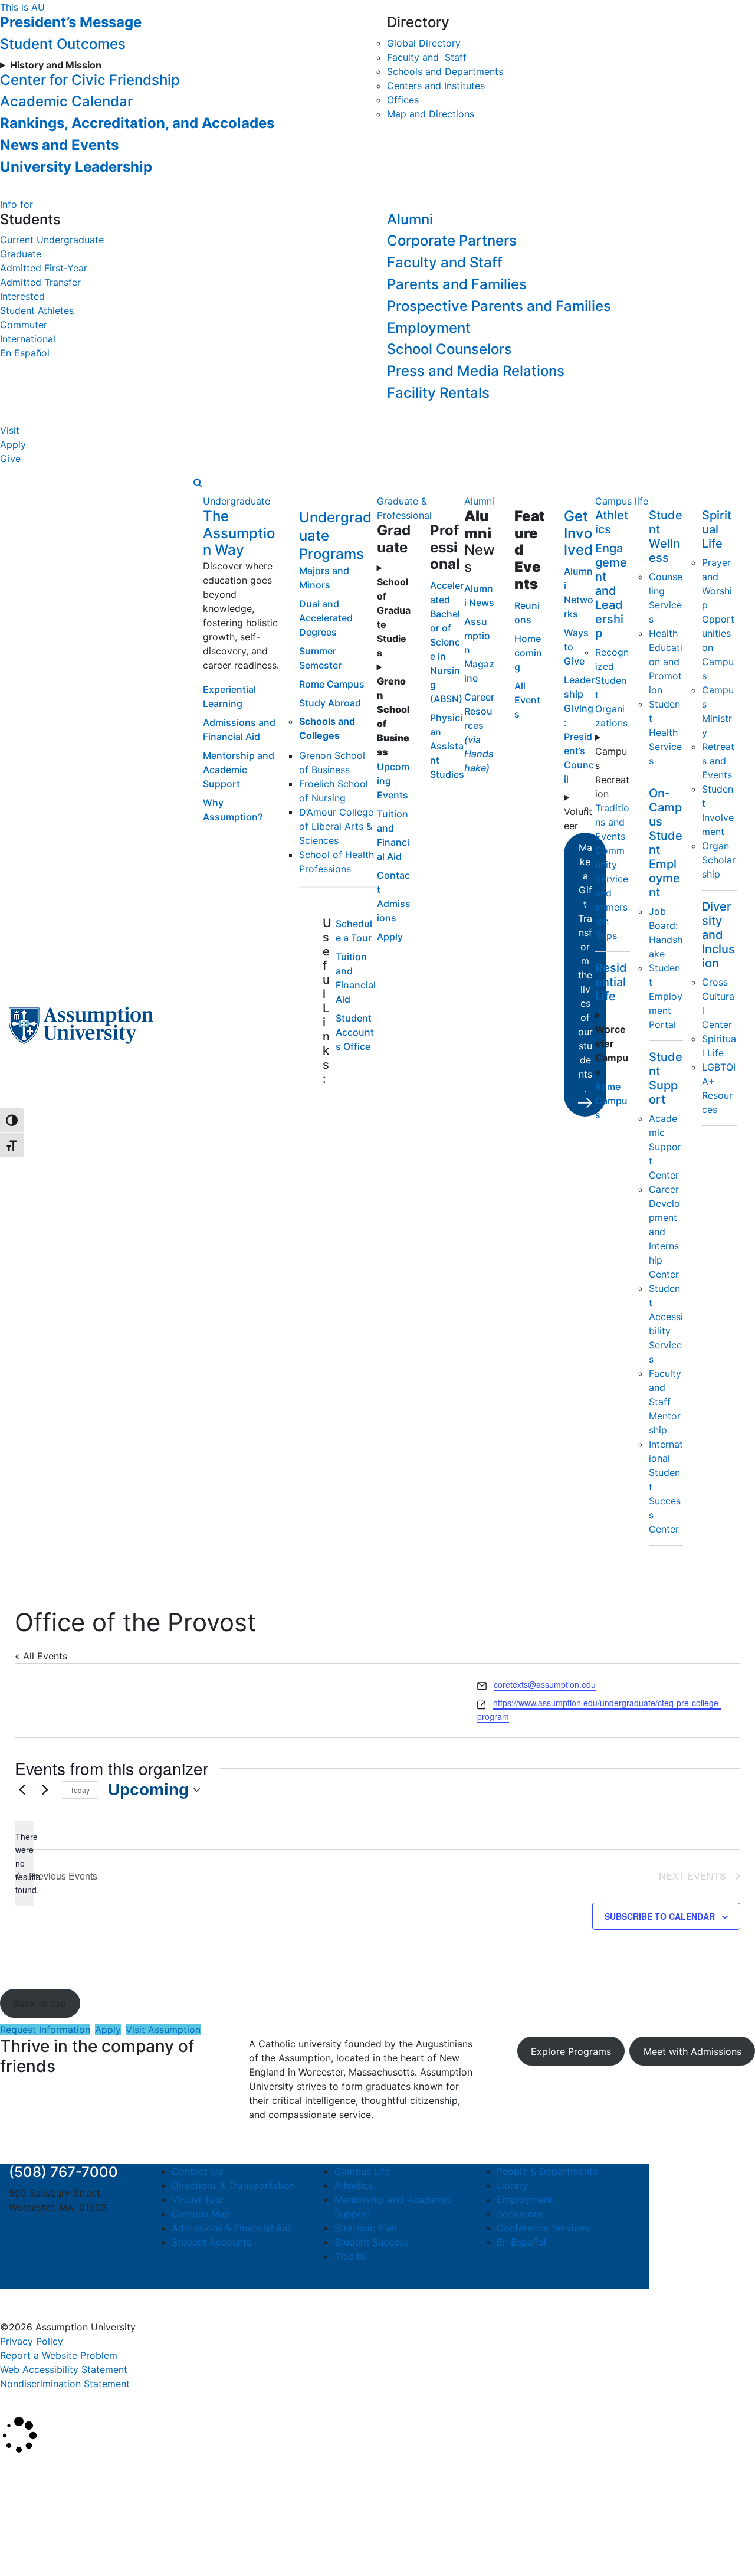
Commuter (24, 325)
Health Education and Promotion (666, 662)
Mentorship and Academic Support (239, 770)
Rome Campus (332, 684)
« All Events (41, 1656)
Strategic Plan (366, 2228)
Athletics (354, 2185)
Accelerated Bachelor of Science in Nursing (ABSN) (447, 642)
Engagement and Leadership (611, 591)
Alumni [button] (479, 501)
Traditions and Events (612, 822)
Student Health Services (665, 732)
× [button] (13, 2472)
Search (25, 2537)
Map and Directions (431, 114)
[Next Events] (45, 1790)
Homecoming (528, 653)
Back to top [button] (40, 2003)
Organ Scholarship (719, 860)
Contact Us (197, 2171)
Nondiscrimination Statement (65, 2384)
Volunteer (578, 819)
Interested (22, 296)
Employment (429, 328)
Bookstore (520, 2214)
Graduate (21, 254)
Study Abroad (330, 703)
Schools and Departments (445, 71)
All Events (527, 700)
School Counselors (449, 349)
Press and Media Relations (476, 371)
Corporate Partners (452, 240)
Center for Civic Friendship (90, 80)
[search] (198, 482)
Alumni (410, 219)
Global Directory (424, 43)
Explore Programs (571, 2051)
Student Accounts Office (355, 1032)
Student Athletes (37, 310)
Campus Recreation (612, 773)
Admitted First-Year (44, 268)
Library (512, 2185)
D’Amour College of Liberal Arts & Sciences (336, 826)
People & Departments (547, 2171)
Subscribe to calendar (660, 1916)
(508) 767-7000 (63, 2172)
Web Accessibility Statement (64, 2369)
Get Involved (578, 533)
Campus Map (201, 2214)
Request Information (45, 2030)
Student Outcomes (63, 44)
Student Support (666, 1078)
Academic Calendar (66, 101)
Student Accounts (211, 2242)
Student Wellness (666, 536)
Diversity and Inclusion (718, 935)
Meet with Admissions (692, 2051)
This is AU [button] (22, 7)
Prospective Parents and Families (499, 306)
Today (80, 1790)
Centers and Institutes (436, 86)
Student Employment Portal (666, 996)
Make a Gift (585, 968)
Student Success (372, 2242)
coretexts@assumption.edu (545, 1684)
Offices (403, 100)
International (28, 339)
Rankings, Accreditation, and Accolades (137, 123)
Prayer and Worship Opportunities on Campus (718, 619)
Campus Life (362, 2171)
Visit (10, 430)
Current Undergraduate (52, 240)
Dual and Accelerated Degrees (326, 618)
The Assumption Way (239, 533)
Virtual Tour (198, 2199)
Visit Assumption (163, 2030)
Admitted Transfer (40, 282)
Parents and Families (457, 284)
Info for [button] (17, 204)
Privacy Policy (32, 2341)
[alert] (24, 1863)
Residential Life (611, 982)
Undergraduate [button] (237, 501)
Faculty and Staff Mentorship (665, 1402)
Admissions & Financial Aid (231, 2228)
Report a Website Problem (59, 2355)
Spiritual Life (717, 529)
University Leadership (76, 167)
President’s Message (71, 22)
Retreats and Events (718, 761)
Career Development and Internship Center (664, 1232)
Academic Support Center (665, 1147)
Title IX (350, 2256)
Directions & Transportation (233, 2185)
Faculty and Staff (427, 57)
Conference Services (543, 2228)
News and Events (59, 145)
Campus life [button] (622, 501)
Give (10, 459)
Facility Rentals (438, 393)
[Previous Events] (22, 1790)
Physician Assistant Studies (447, 746)
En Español (25, 353)
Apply (13, 444)
